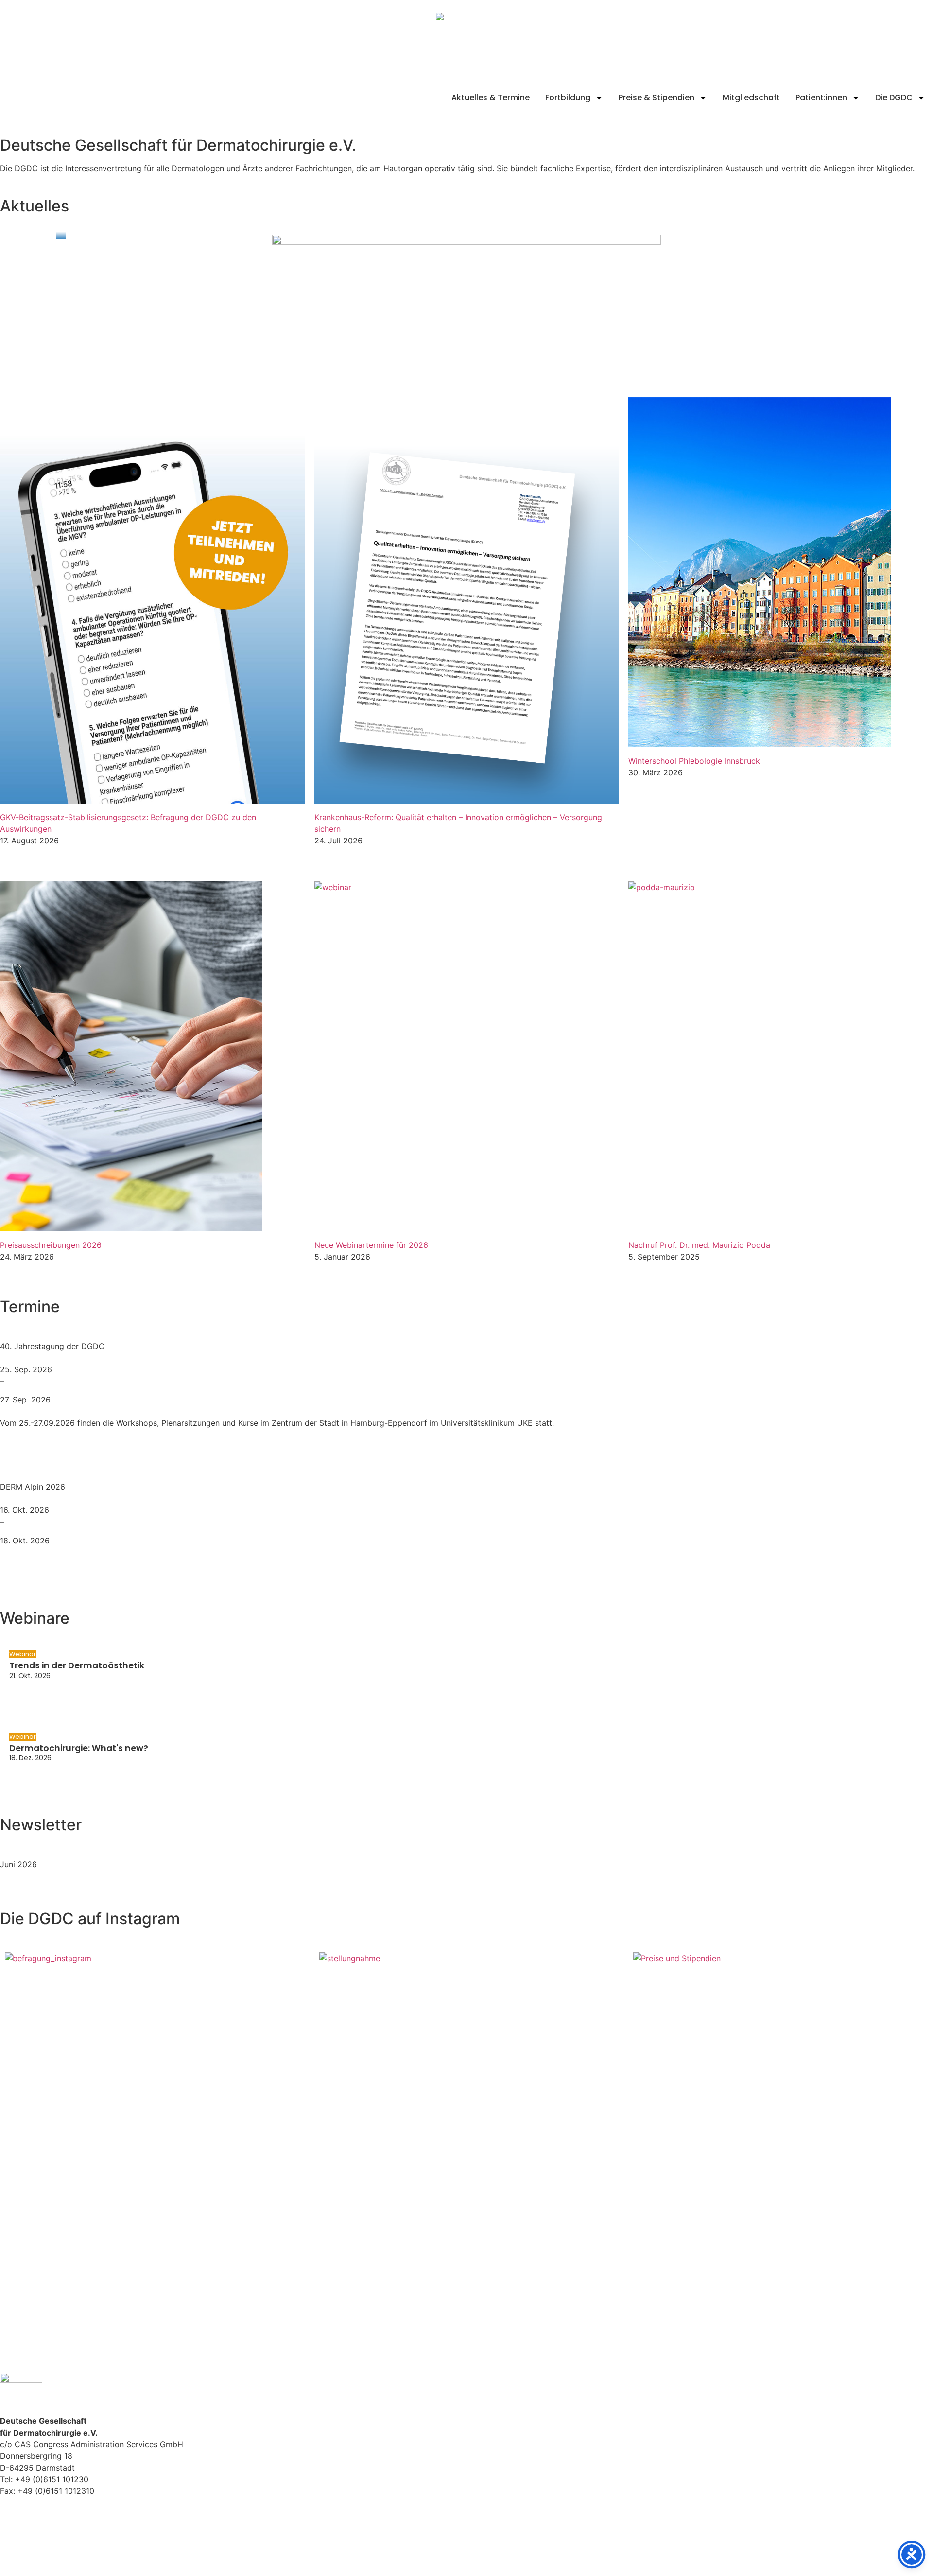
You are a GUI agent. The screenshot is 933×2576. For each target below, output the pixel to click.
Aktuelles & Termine (491, 97)
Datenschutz (23, 2533)
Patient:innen (821, 97)
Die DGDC (894, 97)
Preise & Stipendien (657, 97)
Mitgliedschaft (751, 97)
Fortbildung (568, 97)
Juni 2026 (18, 1864)
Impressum (20, 2522)
